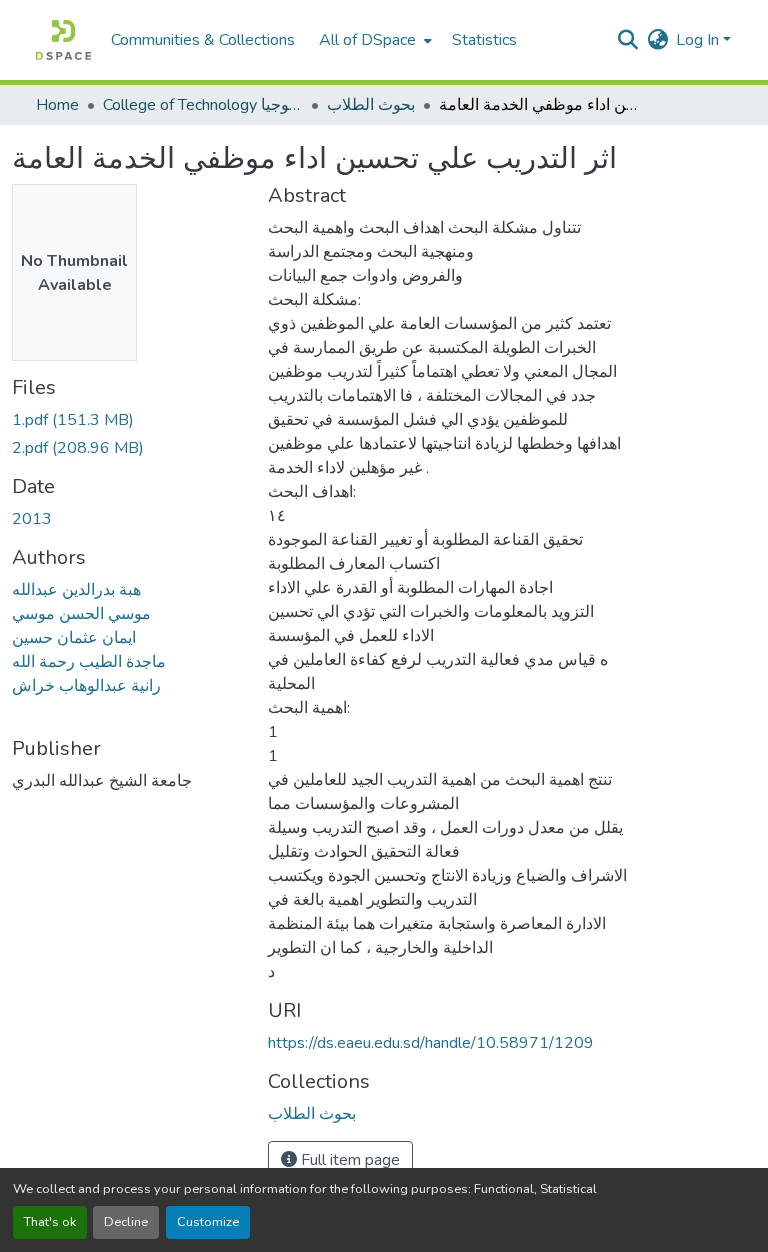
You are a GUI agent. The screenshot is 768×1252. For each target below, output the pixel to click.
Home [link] (57, 105)
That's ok (50, 1222)
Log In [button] (699, 40)
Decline (126, 1222)
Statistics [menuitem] (484, 40)
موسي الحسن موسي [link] (81, 614)
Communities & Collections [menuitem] (203, 40)
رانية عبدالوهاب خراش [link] (86, 686)
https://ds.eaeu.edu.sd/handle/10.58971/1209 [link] (431, 1043)
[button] (63, 40)
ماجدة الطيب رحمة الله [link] (89, 662)
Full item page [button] (348, 1160)
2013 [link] (32, 519)
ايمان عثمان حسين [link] (74, 638)
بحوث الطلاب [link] (371, 105)
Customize (208, 1222)
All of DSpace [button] (367, 40)
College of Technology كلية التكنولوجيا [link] (203, 105)
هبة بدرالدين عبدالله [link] (76, 590)
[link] (128, 420)
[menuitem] (373, 40)
